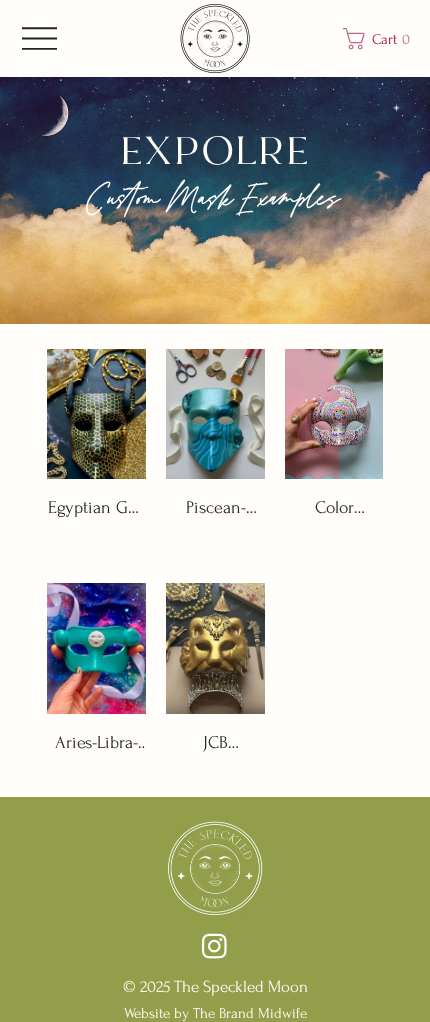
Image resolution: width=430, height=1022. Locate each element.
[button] (381, 38)
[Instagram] (214, 945)
